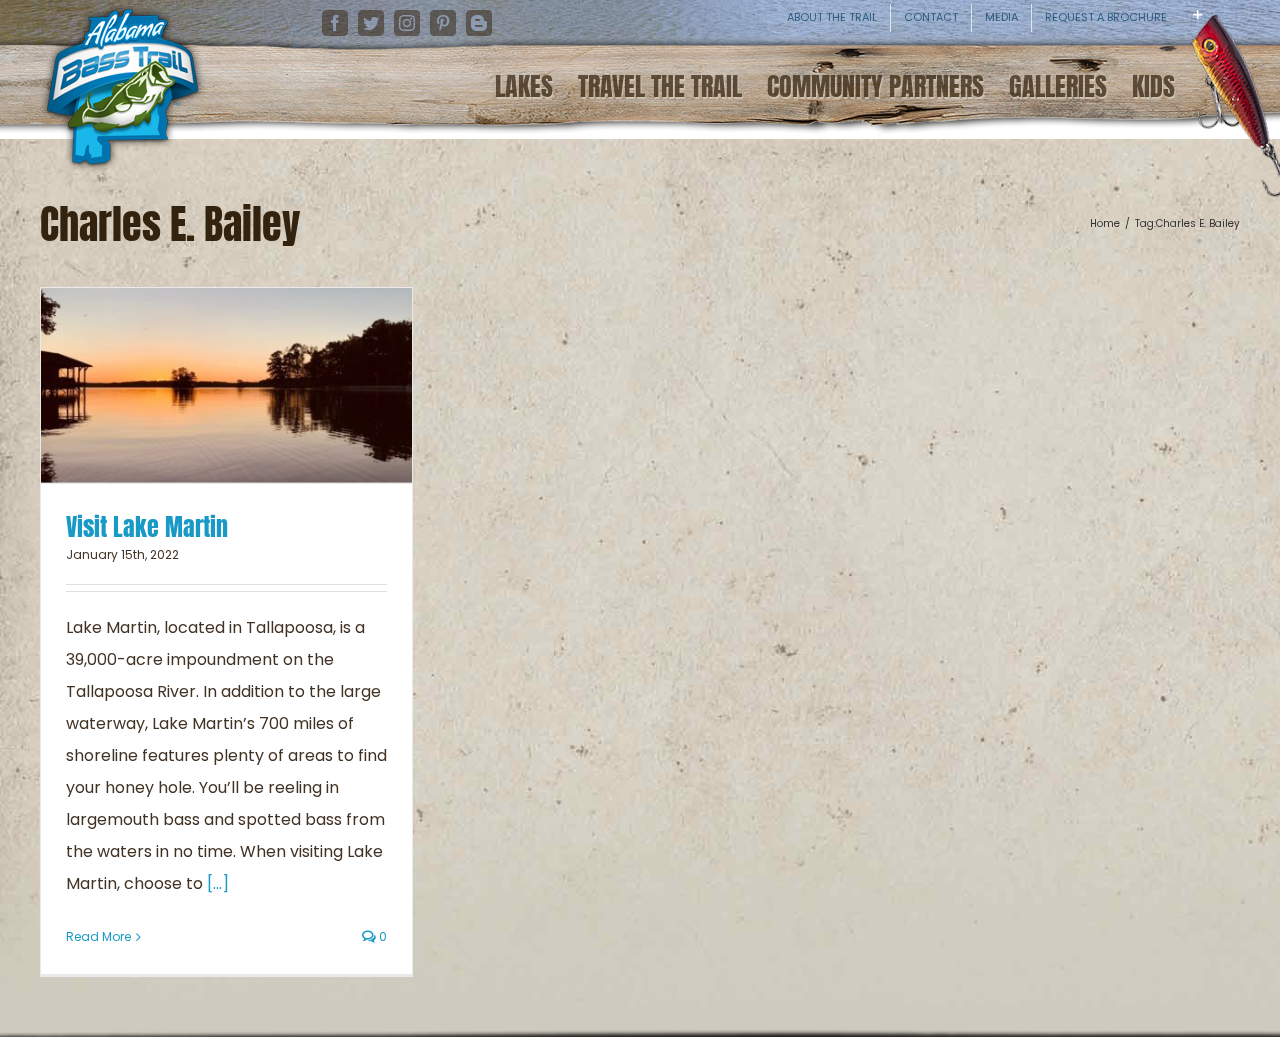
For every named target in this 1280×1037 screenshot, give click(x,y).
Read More (98, 936)
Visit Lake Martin (147, 527)
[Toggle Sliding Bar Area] (1262, 30)
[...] (218, 883)
